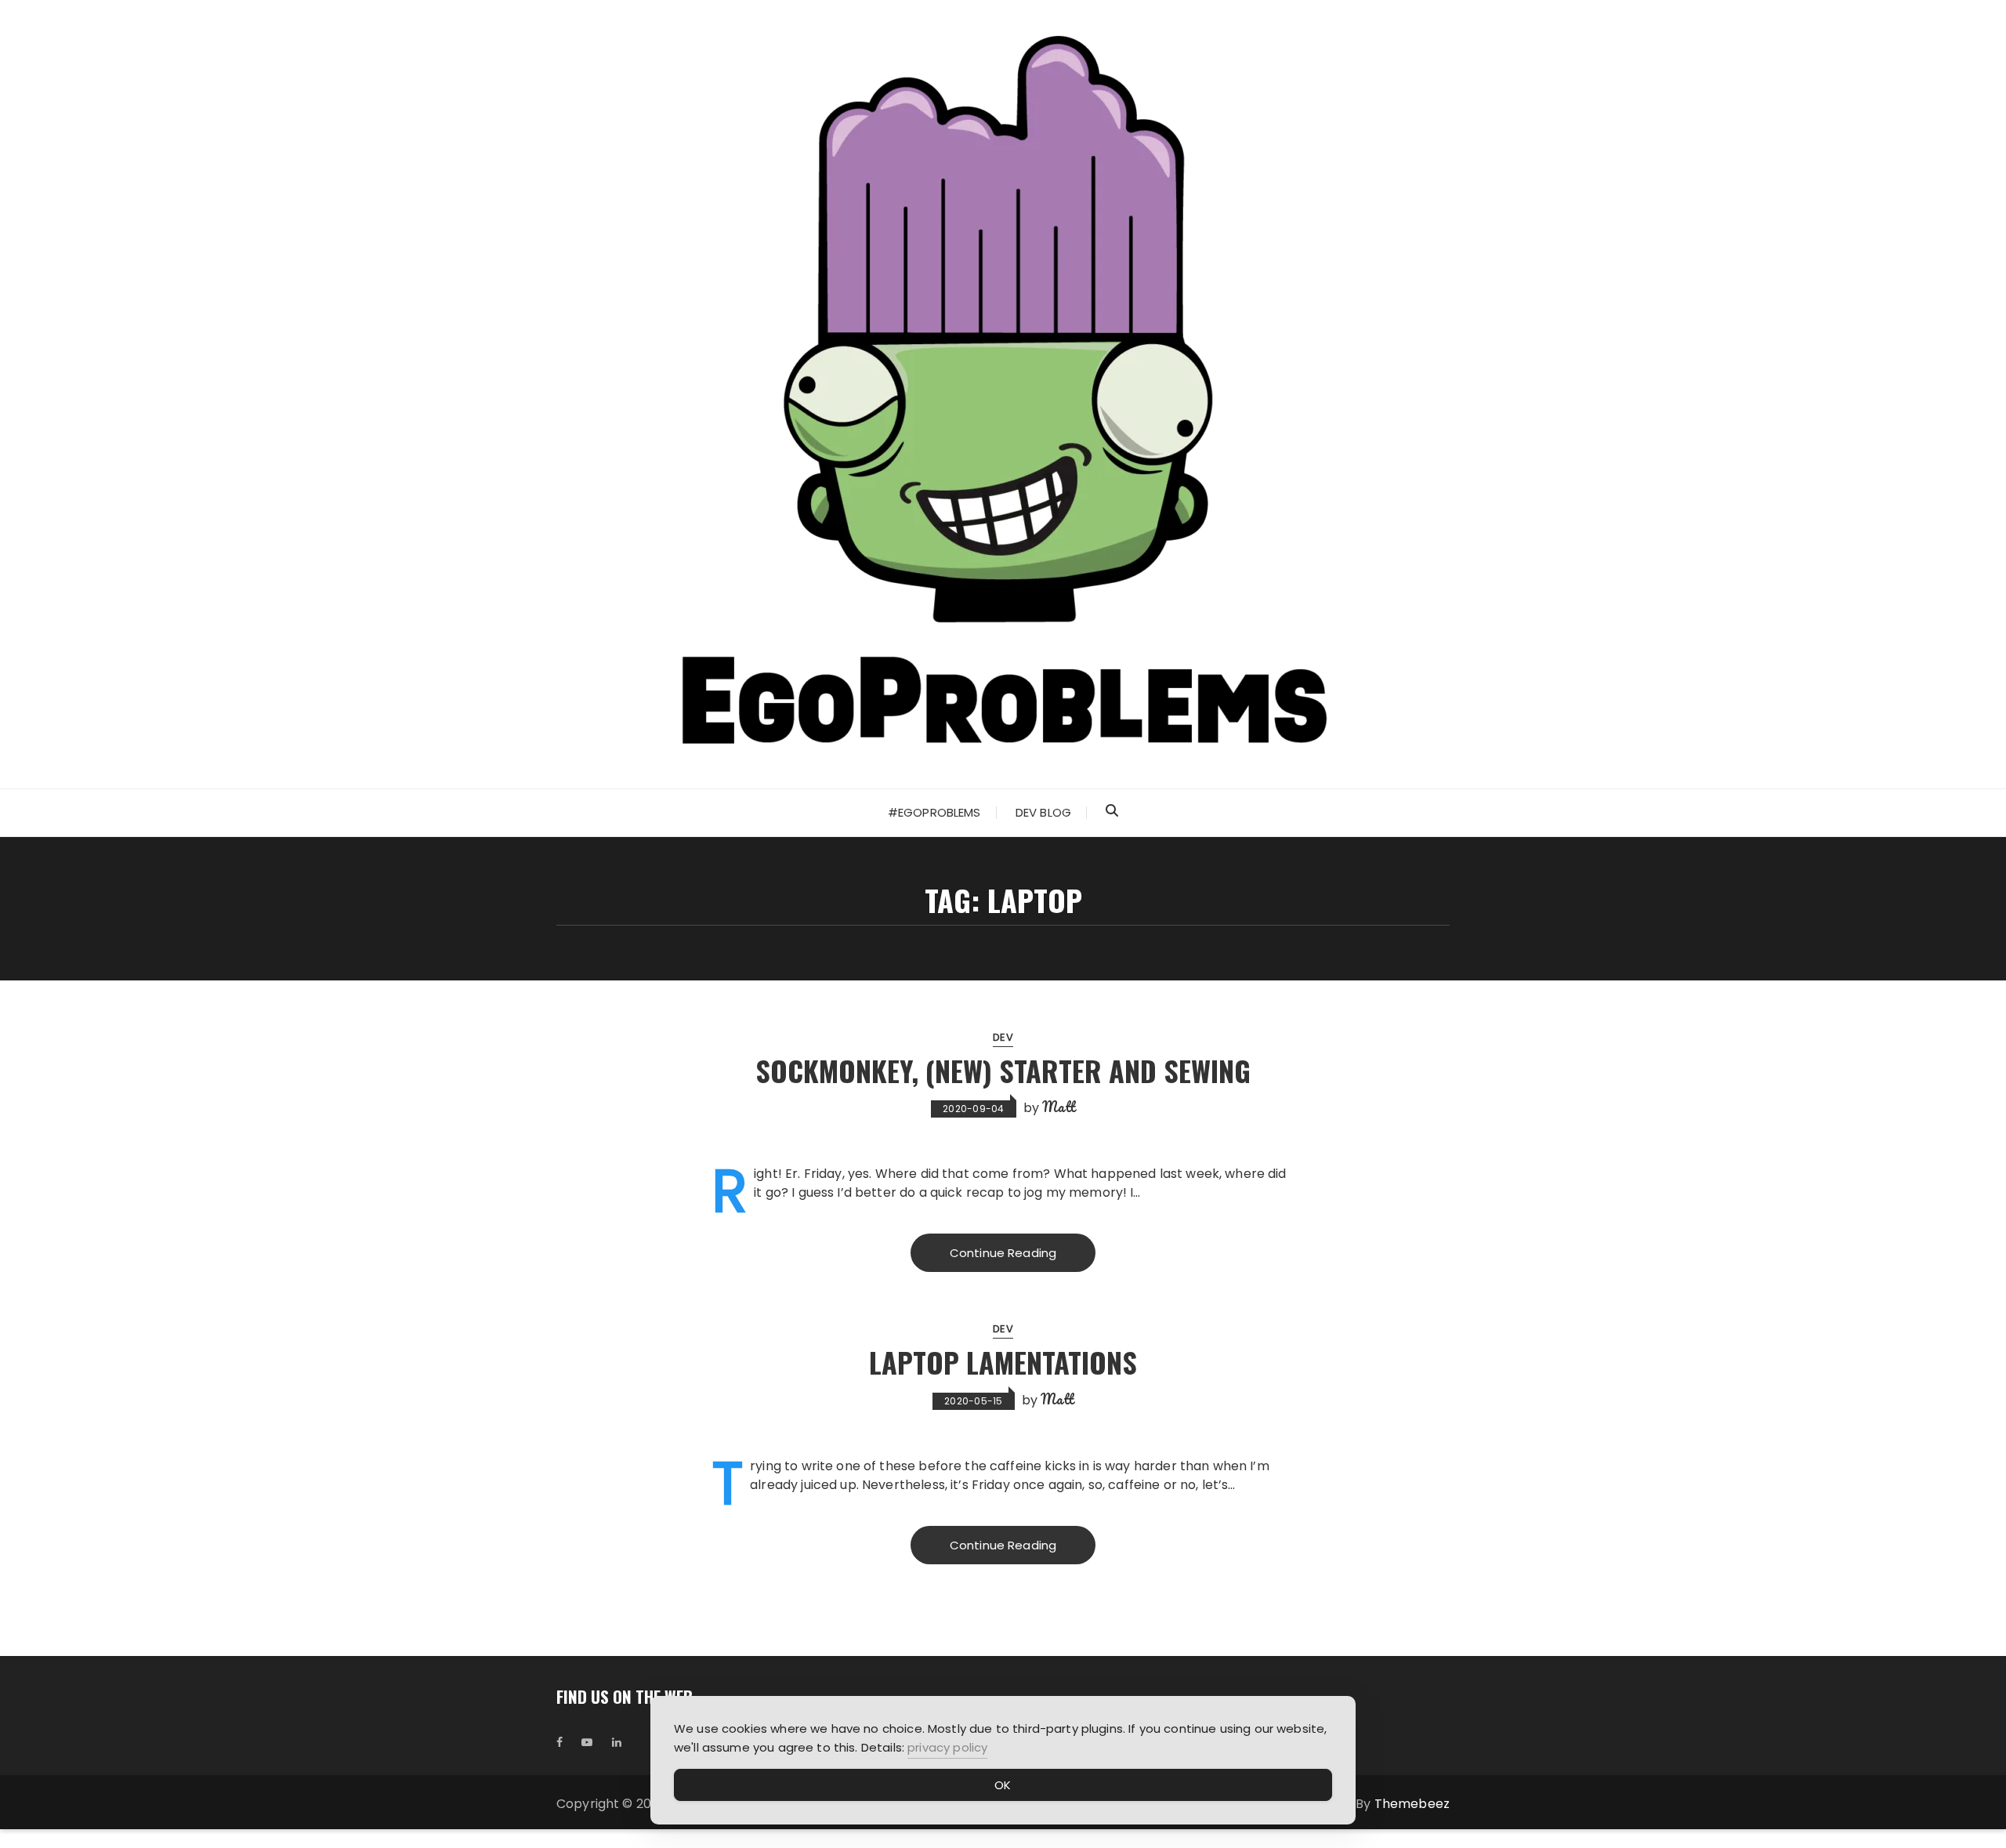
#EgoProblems (934, 812)
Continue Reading (1003, 1253)
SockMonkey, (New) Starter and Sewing (1003, 1070)
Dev (1003, 1037)
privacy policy (947, 1747)
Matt (1059, 1107)
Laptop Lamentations (1003, 1362)
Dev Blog (1043, 812)
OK (1003, 1785)
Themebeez (1412, 1804)
